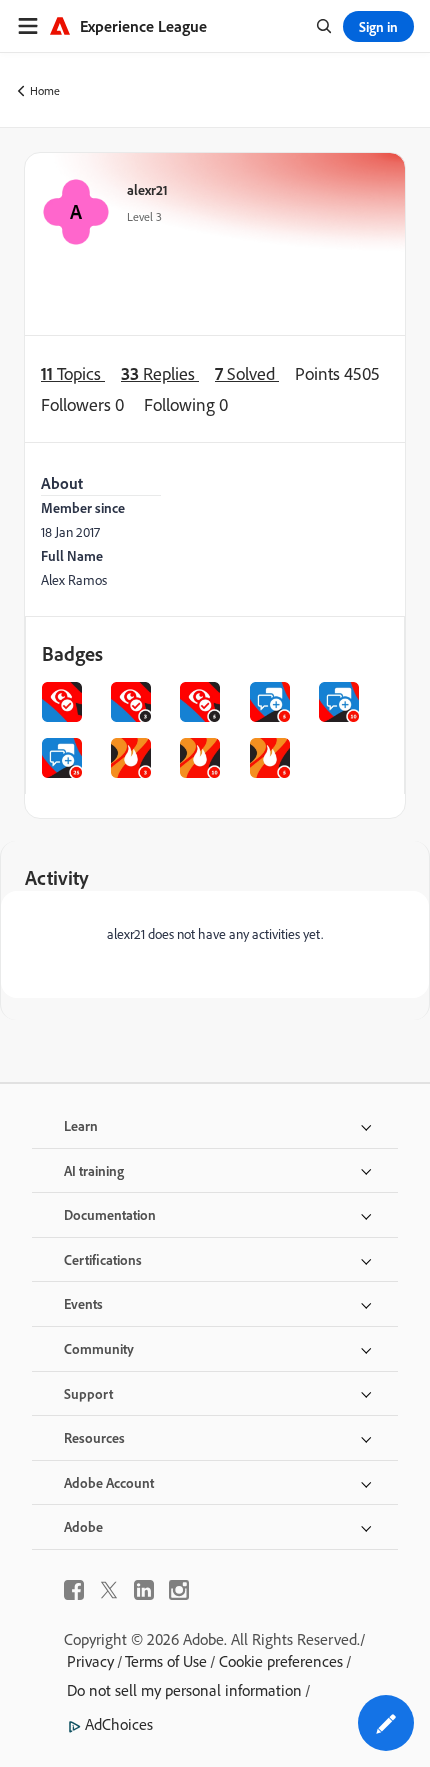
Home (45, 90)
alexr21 (147, 189)
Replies (160, 373)
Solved (247, 373)
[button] (386, 1723)
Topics (73, 373)
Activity (57, 877)
